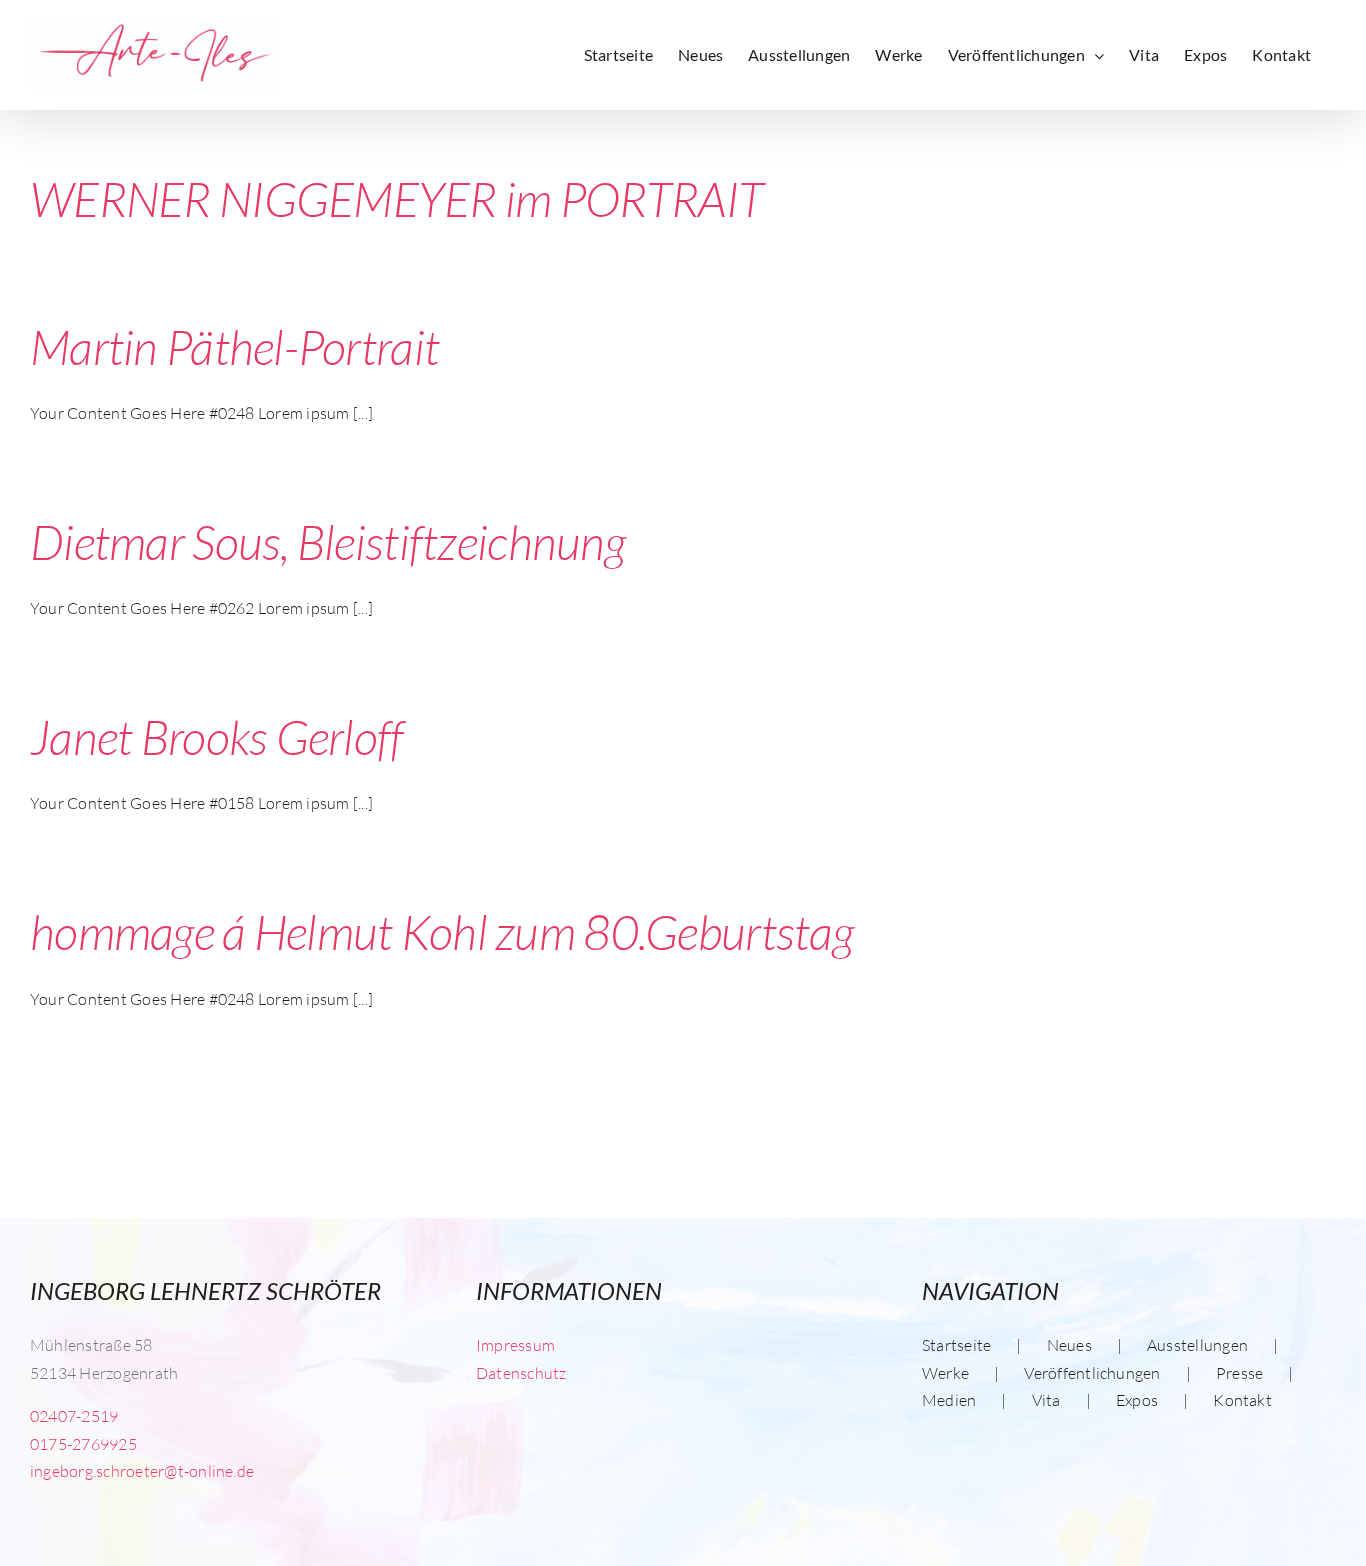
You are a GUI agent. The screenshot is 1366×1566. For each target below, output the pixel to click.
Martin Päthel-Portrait (234, 346)
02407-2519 (74, 1416)
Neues (1069, 1345)
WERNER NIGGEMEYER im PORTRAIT (396, 198)
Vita (1046, 1400)
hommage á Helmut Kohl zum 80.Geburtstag (441, 931)
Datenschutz (521, 1373)
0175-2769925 (83, 1444)
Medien (949, 1400)
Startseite (956, 1345)
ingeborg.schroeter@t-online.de (142, 1471)
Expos (1137, 1400)
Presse (1239, 1373)
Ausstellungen (1197, 1345)
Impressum (515, 1345)
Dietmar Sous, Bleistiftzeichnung (327, 541)
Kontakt (1242, 1400)
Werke (945, 1373)
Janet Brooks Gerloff (217, 736)
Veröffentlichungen (1092, 1373)
